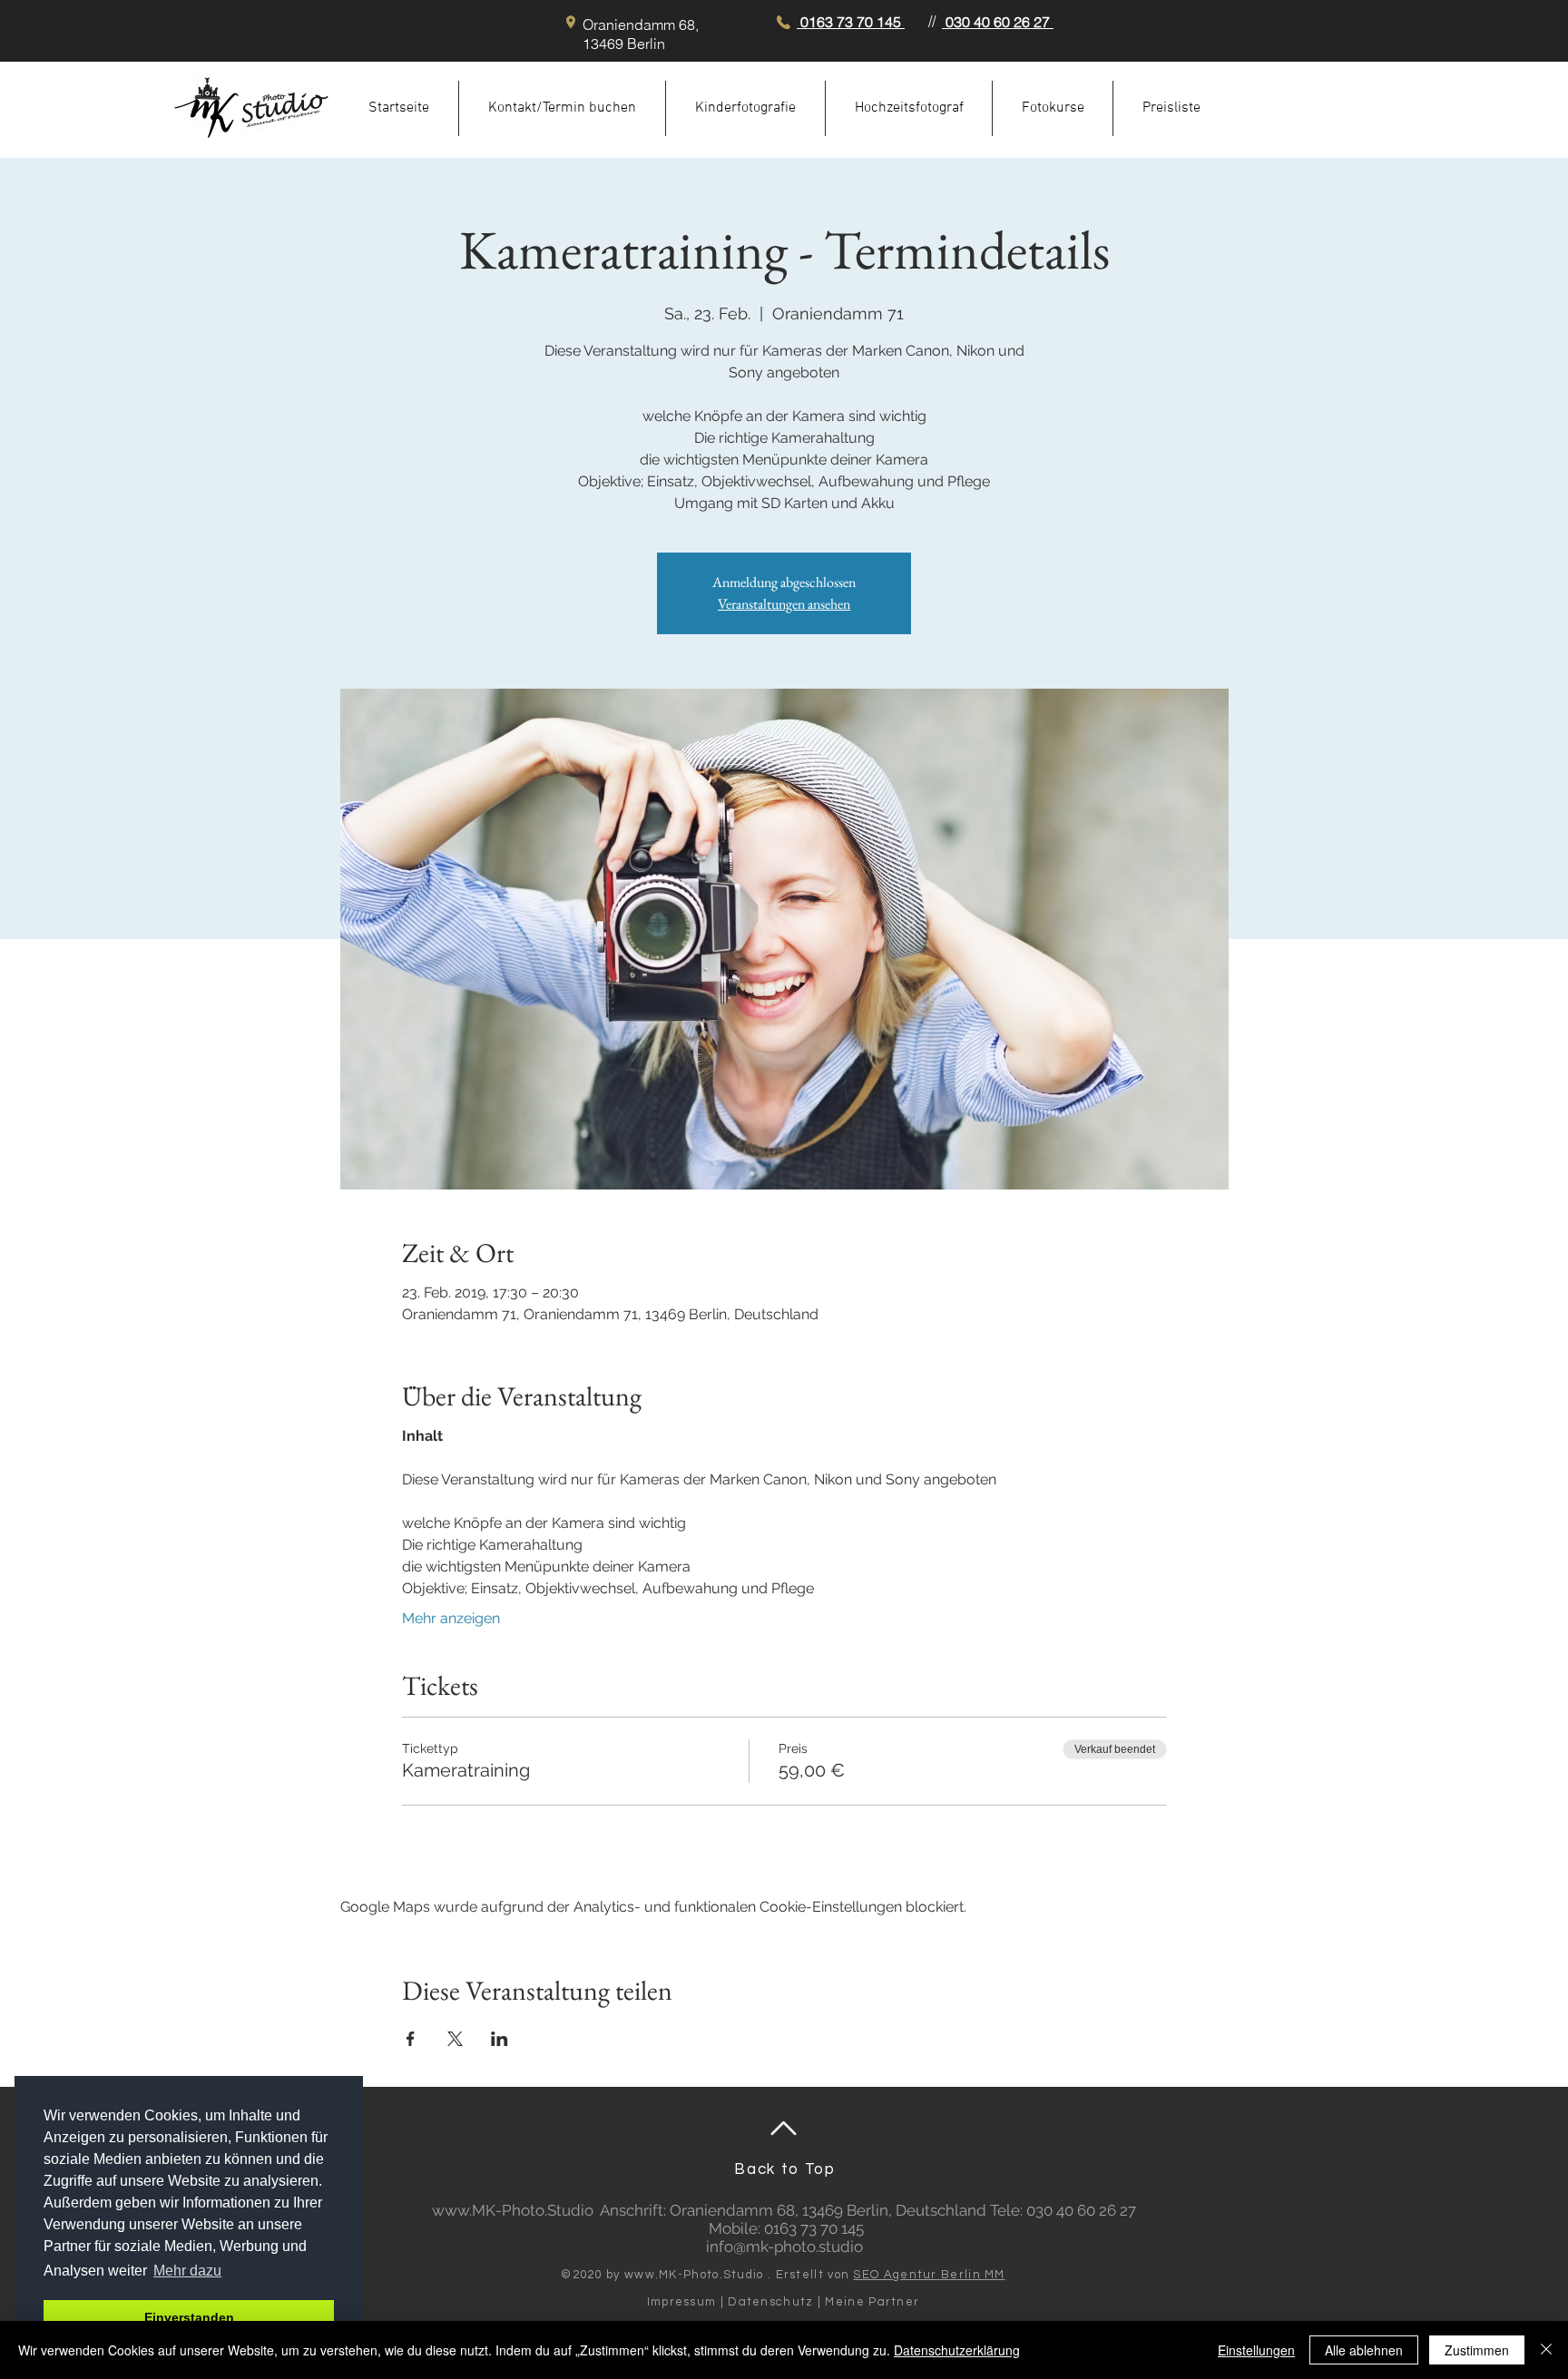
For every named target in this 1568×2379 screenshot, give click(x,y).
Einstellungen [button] (1256, 2350)
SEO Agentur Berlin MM (929, 2275)
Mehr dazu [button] (187, 2271)
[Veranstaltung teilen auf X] (455, 2039)
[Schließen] (1546, 2350)
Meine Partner (872, 2302)
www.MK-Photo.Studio (513, 2210)
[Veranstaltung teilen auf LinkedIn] (500, 2039)
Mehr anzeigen (451, 1618)
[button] (745, 108)
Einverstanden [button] (189, 2317)
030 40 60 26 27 (998, 22)
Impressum (682, 2302)
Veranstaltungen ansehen (784, 604)
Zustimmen (1477, 2350)
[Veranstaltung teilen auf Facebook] (411, 2039)
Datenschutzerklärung (957, 2350)
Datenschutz (770, 2302)
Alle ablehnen (1364, 2350)
